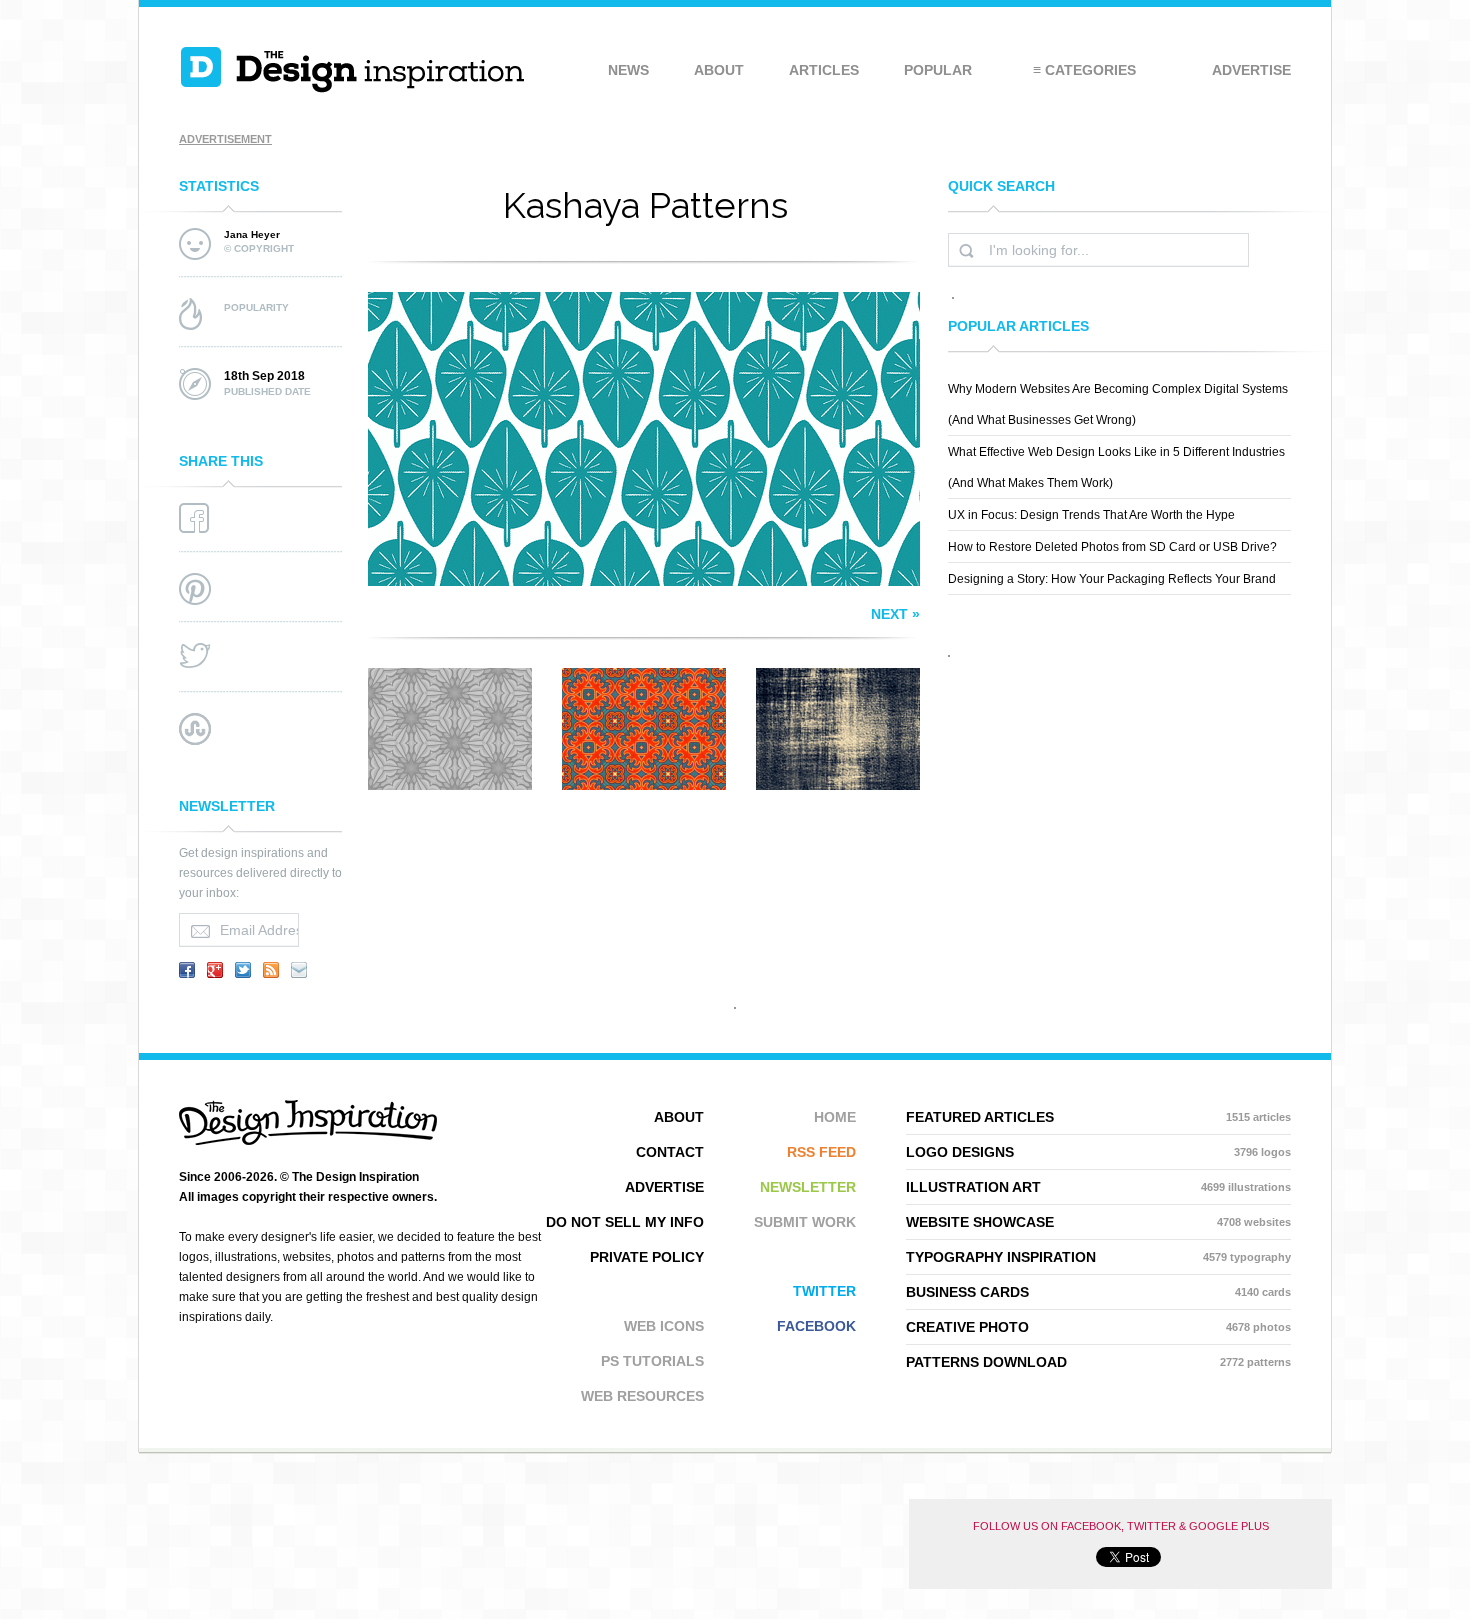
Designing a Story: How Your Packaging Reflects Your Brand (1112, 579)
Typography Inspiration (1098, 1257)
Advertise (1251, 70)
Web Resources (642, 1396)
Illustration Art (1098, 1187)
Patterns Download (1098, 1362)
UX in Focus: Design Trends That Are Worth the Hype (1091, 515)
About (719, 70)
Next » (895, 614)
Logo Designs (1098, 1152)
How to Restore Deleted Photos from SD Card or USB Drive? (1112, 547)
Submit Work (805, 1222)
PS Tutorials (652, 1361)
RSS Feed (821, 1152)
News (628, 70)
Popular (938, 70)
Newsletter (808, 1187)
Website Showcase (1098, 1222)
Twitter (824, 1291)
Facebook (816, 1326)
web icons (664, 1326)
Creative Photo (1098, 1327)
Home (835, 1117)
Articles (824, 70)
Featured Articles (1098, 1117)
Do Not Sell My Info (625, 1222)
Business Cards (1098, 1292)
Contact (670, 1152)
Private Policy (647, 1257)
